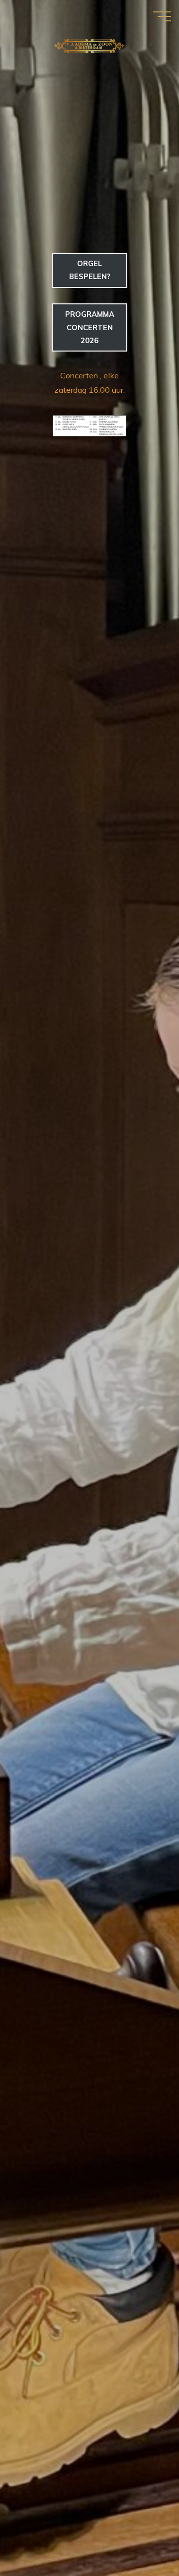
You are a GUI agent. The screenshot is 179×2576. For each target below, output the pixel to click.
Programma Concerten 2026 (90, 327)
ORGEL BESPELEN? (90, 270)
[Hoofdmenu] (162, 16)
